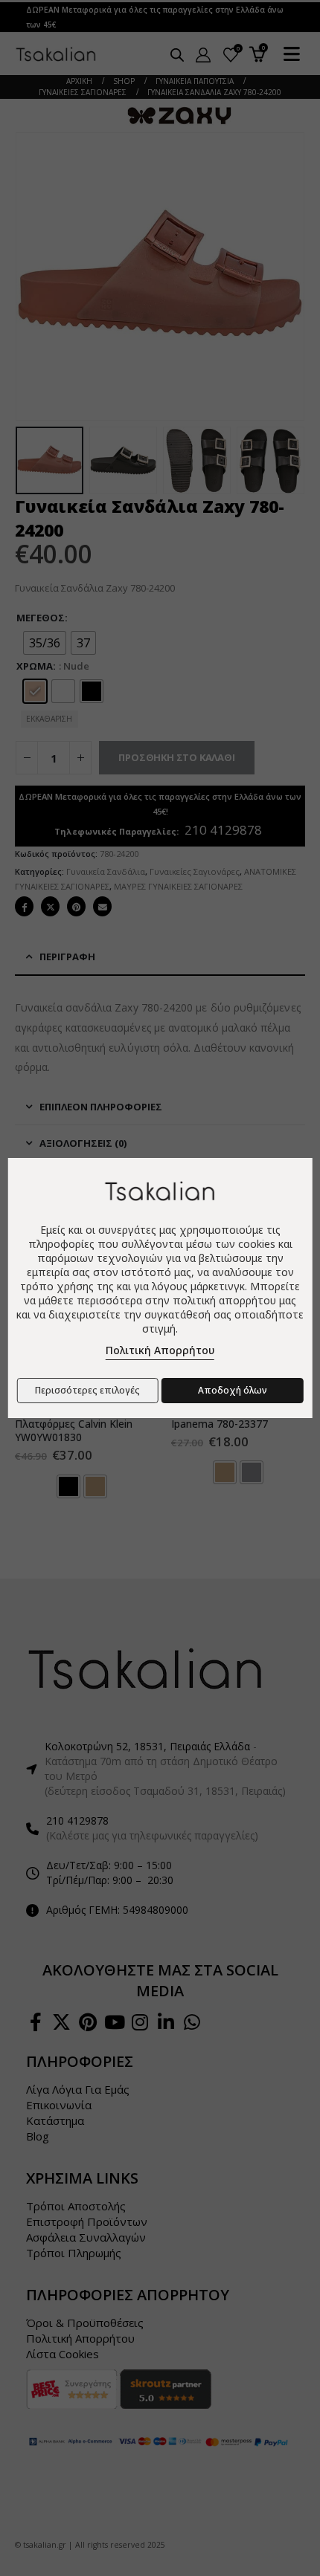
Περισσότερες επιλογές (87, 1390)
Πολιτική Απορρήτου (160, 1350)
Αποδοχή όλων (233, 1390)
